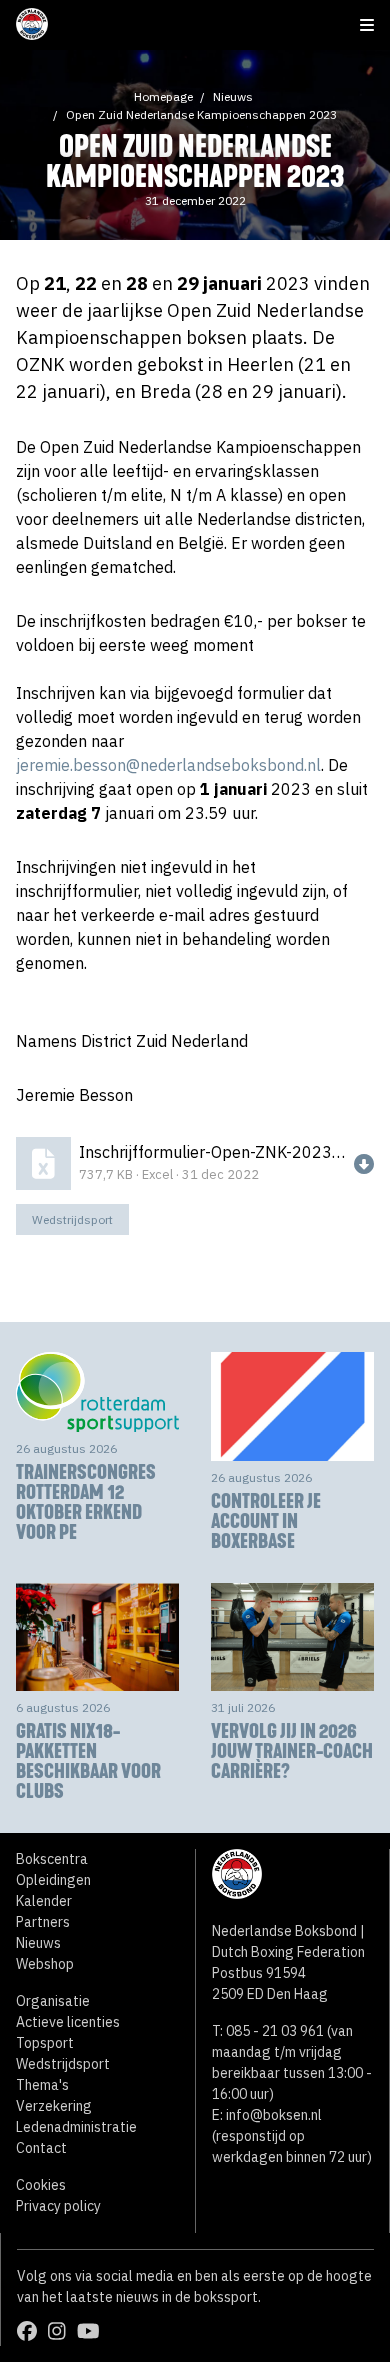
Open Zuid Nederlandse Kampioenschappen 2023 (201, 114)
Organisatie (53, 2001)
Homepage (163, 96)
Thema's (42, 2085)
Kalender (44, 1901)
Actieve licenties (68, 2022)
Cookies (41, 2185)
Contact (41, 2148)
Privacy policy (58, 2206)
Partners (43, 1922)
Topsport (45, 2043)
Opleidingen (53, 1880)
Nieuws (233, 96)
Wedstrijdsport (72, 1219)
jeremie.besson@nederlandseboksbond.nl (168, 765)
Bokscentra (52, 1859)
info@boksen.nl (274, 2115)
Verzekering (54, 2106)
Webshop (45, 1964)
